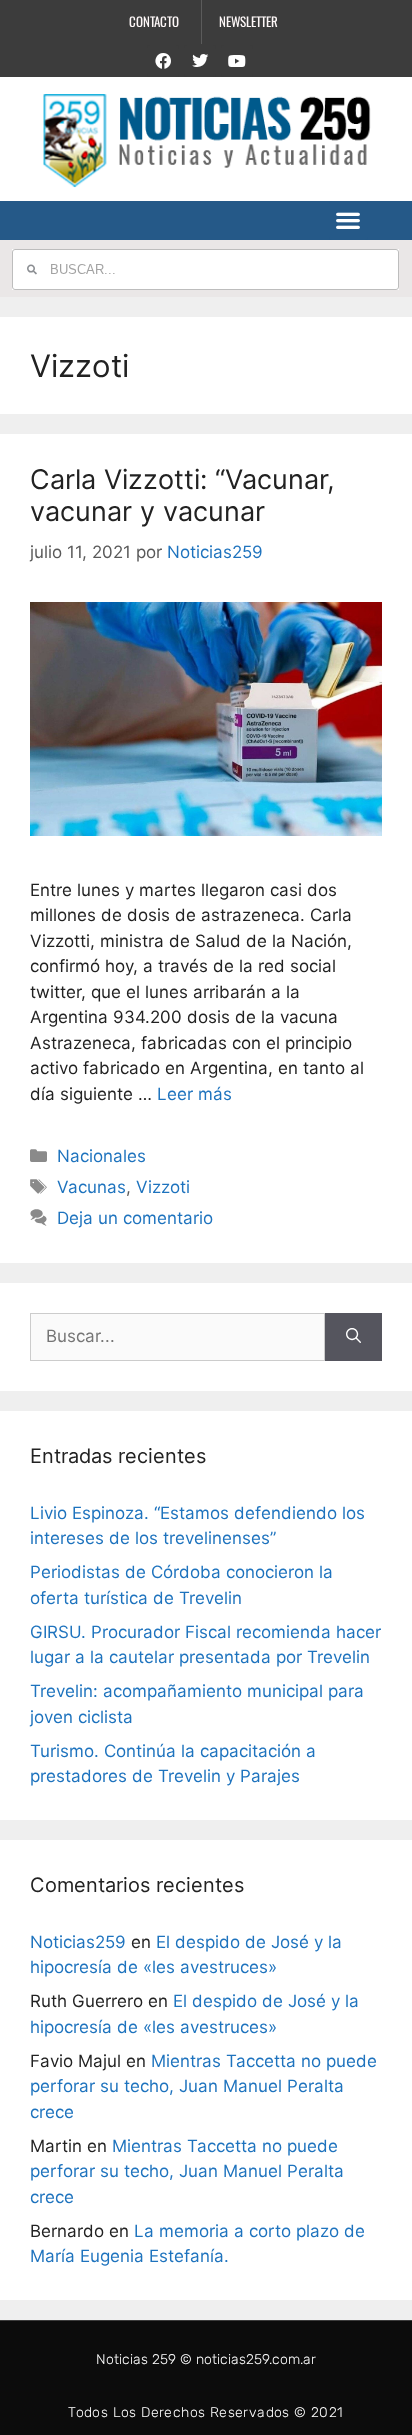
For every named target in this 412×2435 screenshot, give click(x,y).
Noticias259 (78, 1942)
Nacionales (101, 1156)
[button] (348, 220)
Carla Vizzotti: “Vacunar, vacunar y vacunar (182, 495)
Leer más (194, 1094)
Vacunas (91, 1187)
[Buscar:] (177, 1337)
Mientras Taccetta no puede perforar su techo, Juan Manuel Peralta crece (203, 2086)
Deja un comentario (135, 1218)
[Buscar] (353, 1337)
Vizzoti (163, 1187)
